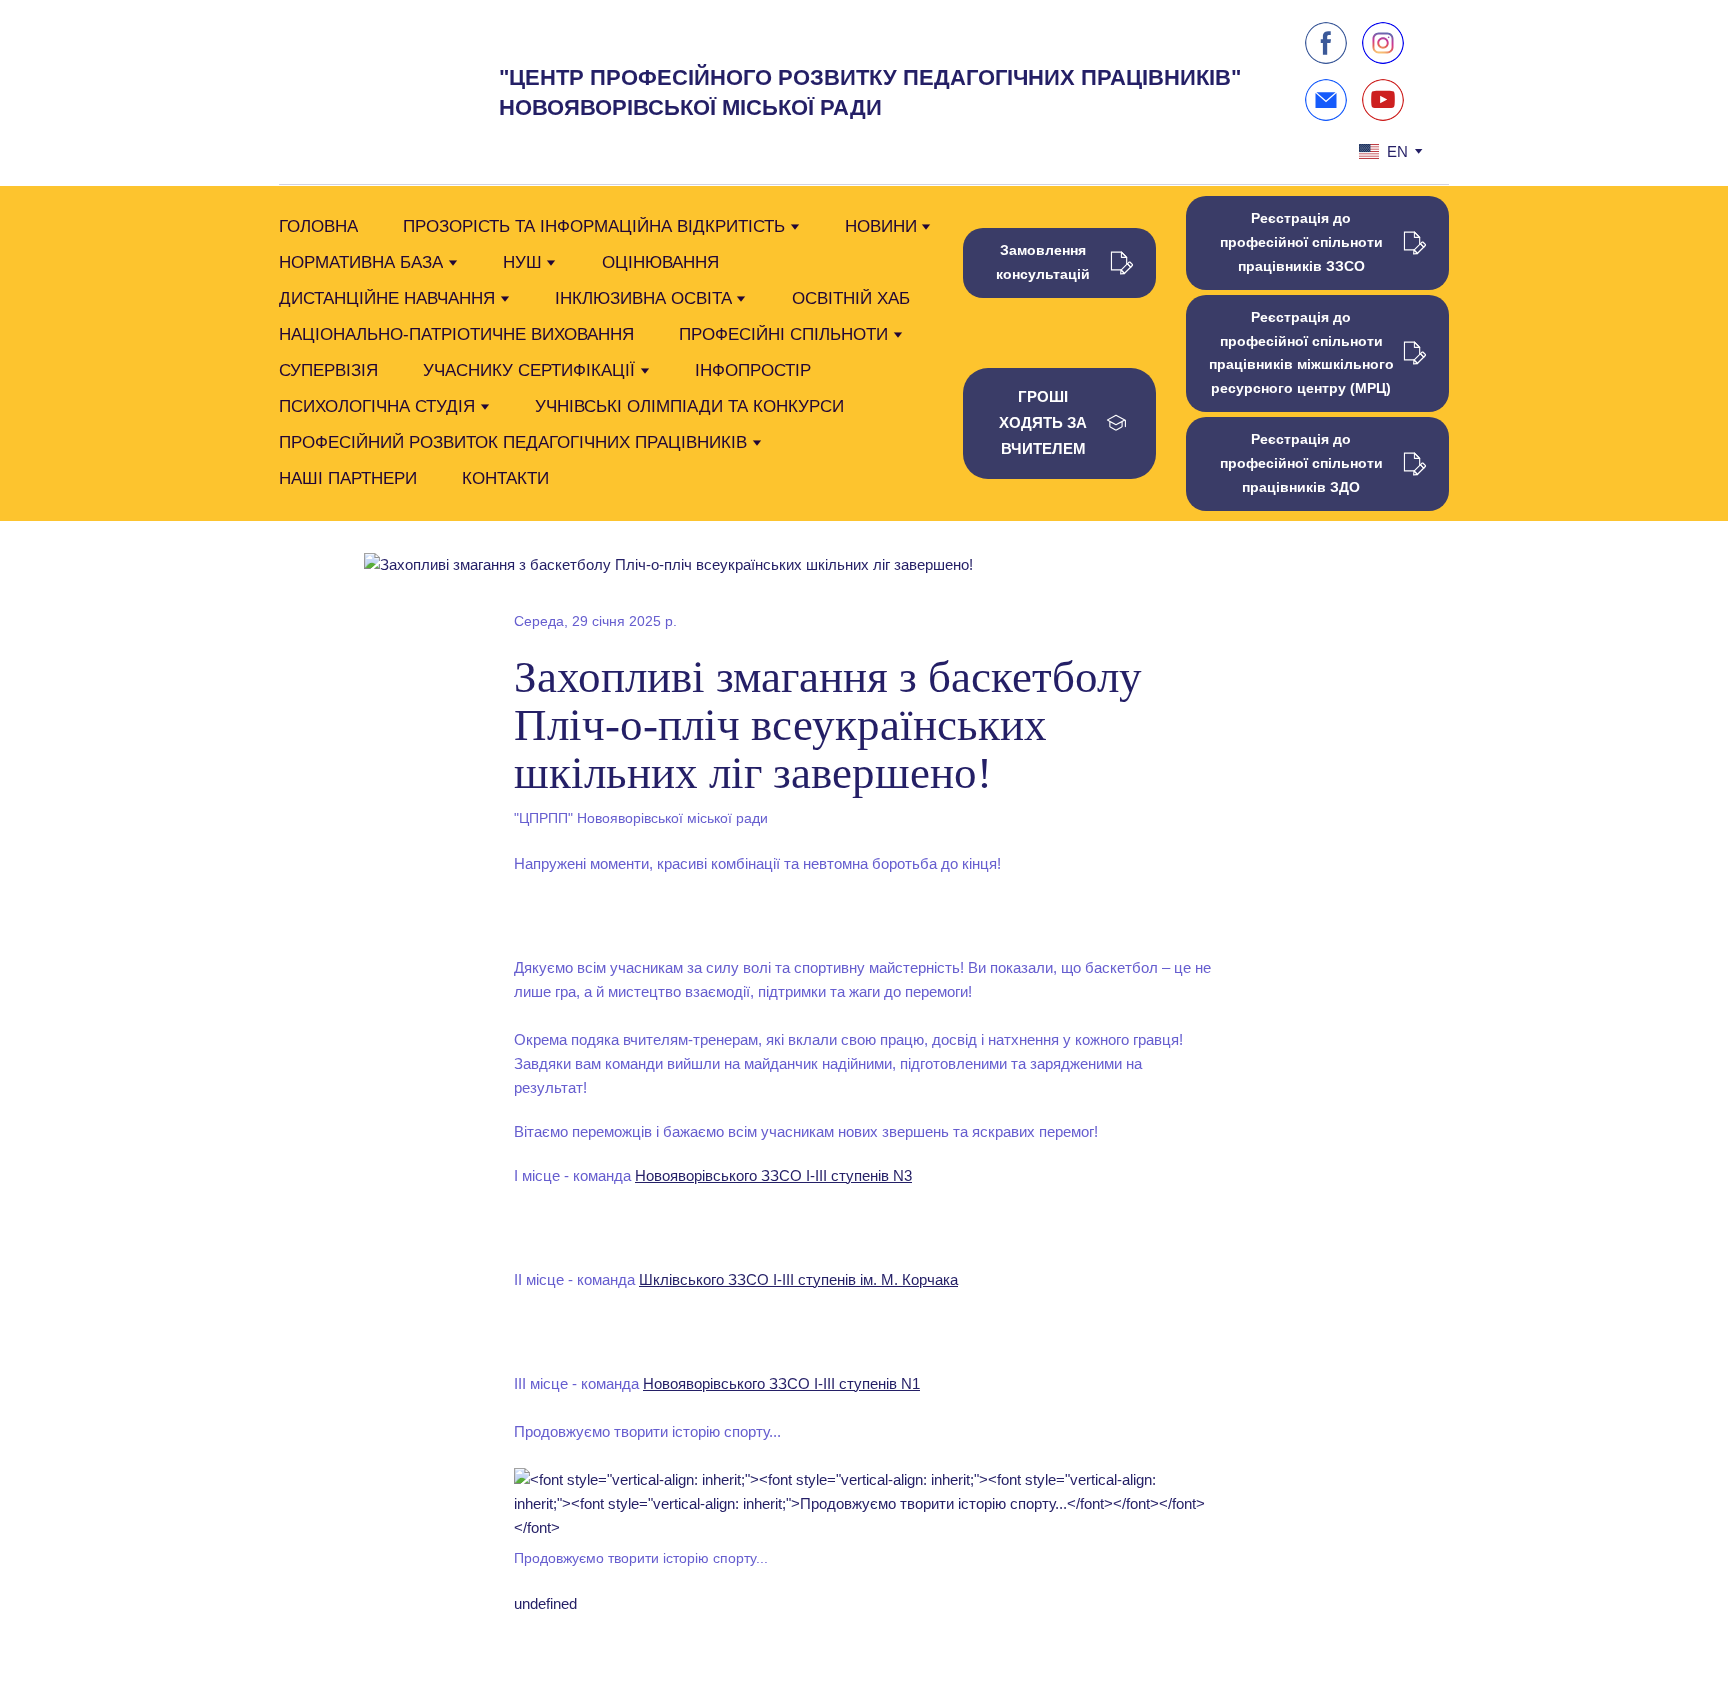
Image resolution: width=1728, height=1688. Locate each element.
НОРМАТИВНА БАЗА (361, 262)
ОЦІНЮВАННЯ (660, 262)
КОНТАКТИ (505, 478)
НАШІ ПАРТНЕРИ (348, 478)
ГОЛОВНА (318, 226)
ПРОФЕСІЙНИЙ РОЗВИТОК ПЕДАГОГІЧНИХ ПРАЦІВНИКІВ (513, 442)
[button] (1326, 43)
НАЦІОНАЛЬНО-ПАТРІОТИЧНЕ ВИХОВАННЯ (456, 334)
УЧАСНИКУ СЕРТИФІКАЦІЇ (529, 370)
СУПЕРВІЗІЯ (328, 370)
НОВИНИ (881, 226)
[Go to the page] (357, 93)
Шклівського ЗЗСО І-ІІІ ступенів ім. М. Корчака (798, 1279)
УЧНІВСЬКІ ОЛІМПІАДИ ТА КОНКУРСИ (689, 406)
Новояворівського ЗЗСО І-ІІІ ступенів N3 (773, 1175)
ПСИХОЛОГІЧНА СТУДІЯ (377, 406)
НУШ (522, 262)
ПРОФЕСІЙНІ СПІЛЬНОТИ (783, 334)
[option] (1383, 151)
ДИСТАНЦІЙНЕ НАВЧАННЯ (387, 298)
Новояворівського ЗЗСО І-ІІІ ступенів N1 (781, 1383)
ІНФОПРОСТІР (753, 370)
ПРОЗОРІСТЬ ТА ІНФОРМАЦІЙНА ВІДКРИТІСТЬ (594, 226)
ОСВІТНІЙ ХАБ (851, 298)
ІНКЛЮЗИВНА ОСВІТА (643, 298)
